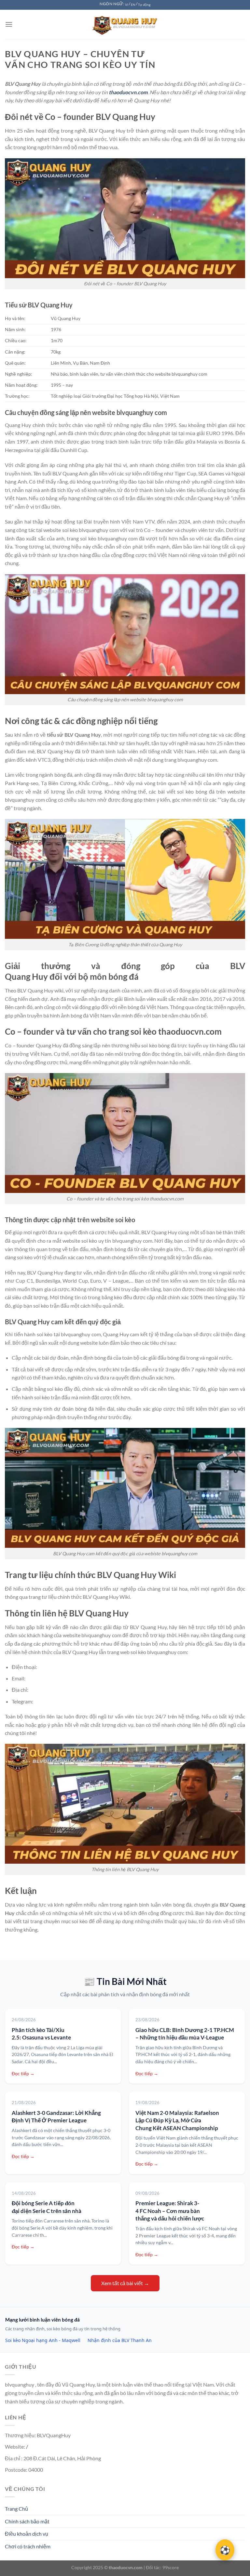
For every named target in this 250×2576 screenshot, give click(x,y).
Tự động (144, 5)
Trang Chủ (16, 2509)
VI (127, 5)
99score (171, 2567)
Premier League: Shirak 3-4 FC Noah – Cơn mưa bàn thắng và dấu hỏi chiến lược (170, 2211)
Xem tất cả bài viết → (125, 2283)
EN (133, 5)
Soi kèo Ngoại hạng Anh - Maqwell (43, 2340)
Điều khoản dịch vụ (27, 2534)
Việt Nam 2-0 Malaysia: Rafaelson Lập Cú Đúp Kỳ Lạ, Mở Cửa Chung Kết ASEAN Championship (177, 2120)
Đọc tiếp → (23, 2073)
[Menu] (9, 24)
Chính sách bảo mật (27, 2521)
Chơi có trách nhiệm (28, 2546)
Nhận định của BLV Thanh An (120, 2340)
